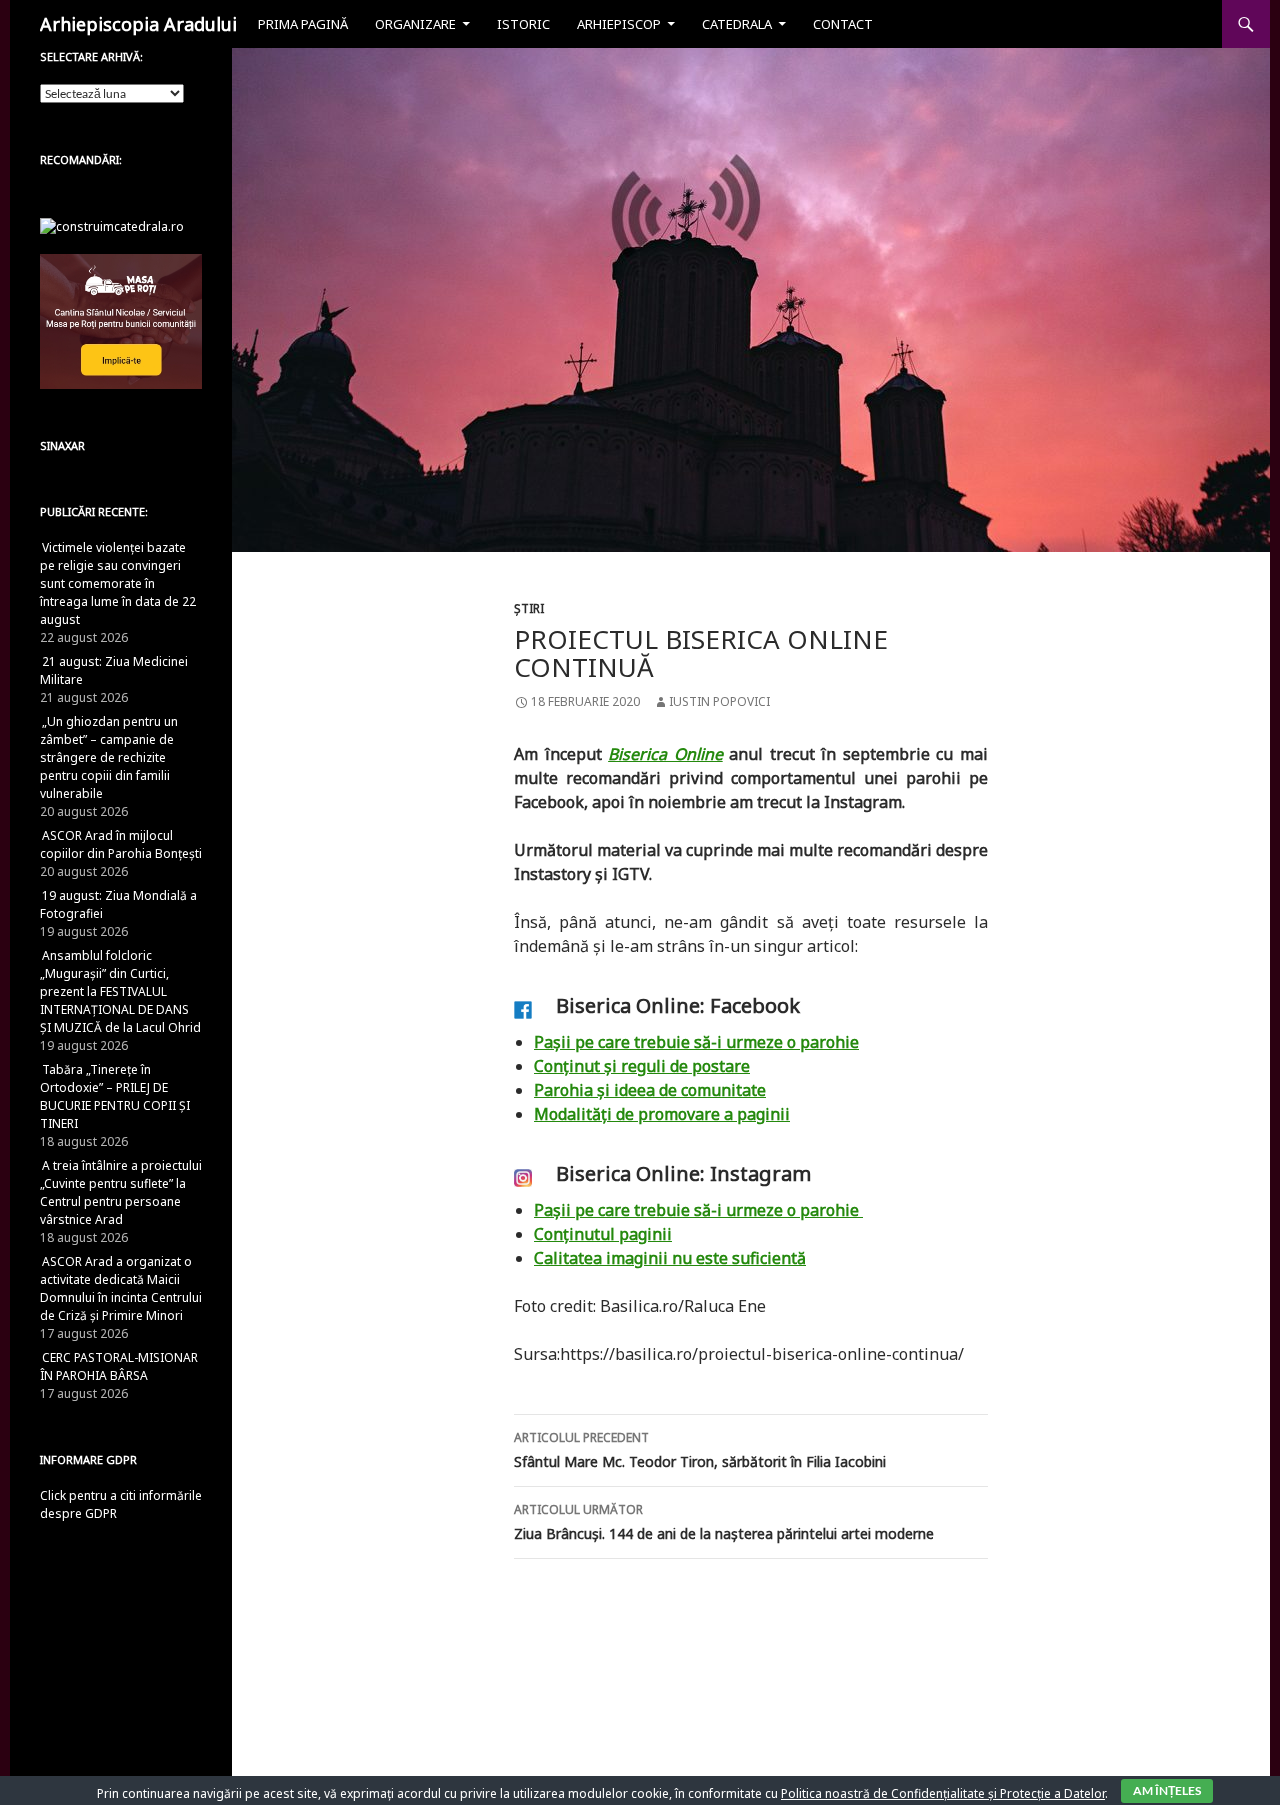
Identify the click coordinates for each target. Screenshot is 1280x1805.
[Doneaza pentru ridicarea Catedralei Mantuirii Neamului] (112, 225)
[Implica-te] (121, 320)
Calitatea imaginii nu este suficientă (670, 1258)
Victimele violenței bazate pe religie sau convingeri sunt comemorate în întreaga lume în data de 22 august (118, 583)
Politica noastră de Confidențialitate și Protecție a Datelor (943, 1793)
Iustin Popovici (719, 701)
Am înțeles (1167, 1790)
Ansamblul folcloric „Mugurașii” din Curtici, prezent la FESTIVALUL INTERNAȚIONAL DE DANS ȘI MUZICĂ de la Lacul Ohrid (120, 991)
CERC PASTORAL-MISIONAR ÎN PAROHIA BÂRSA (119, 1366)
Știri (529, 608)
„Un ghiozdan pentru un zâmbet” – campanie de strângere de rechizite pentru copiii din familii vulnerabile (109, 757)
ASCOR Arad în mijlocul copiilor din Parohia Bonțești (121, 844)
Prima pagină (303, 24)
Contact (843, 24)
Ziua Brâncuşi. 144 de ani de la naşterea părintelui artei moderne (724, 1522)
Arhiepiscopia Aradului (138, 24)
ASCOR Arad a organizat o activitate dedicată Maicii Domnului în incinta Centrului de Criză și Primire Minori (121, 1288)
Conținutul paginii (603, 1234)
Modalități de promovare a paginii (662, 1114)
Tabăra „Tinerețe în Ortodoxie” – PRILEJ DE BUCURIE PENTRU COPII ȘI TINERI (115, 1096)
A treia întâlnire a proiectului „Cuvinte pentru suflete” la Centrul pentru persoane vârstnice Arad (121, 1192)
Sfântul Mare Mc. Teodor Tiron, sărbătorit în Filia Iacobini (700, 1450)
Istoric (523, 24)
